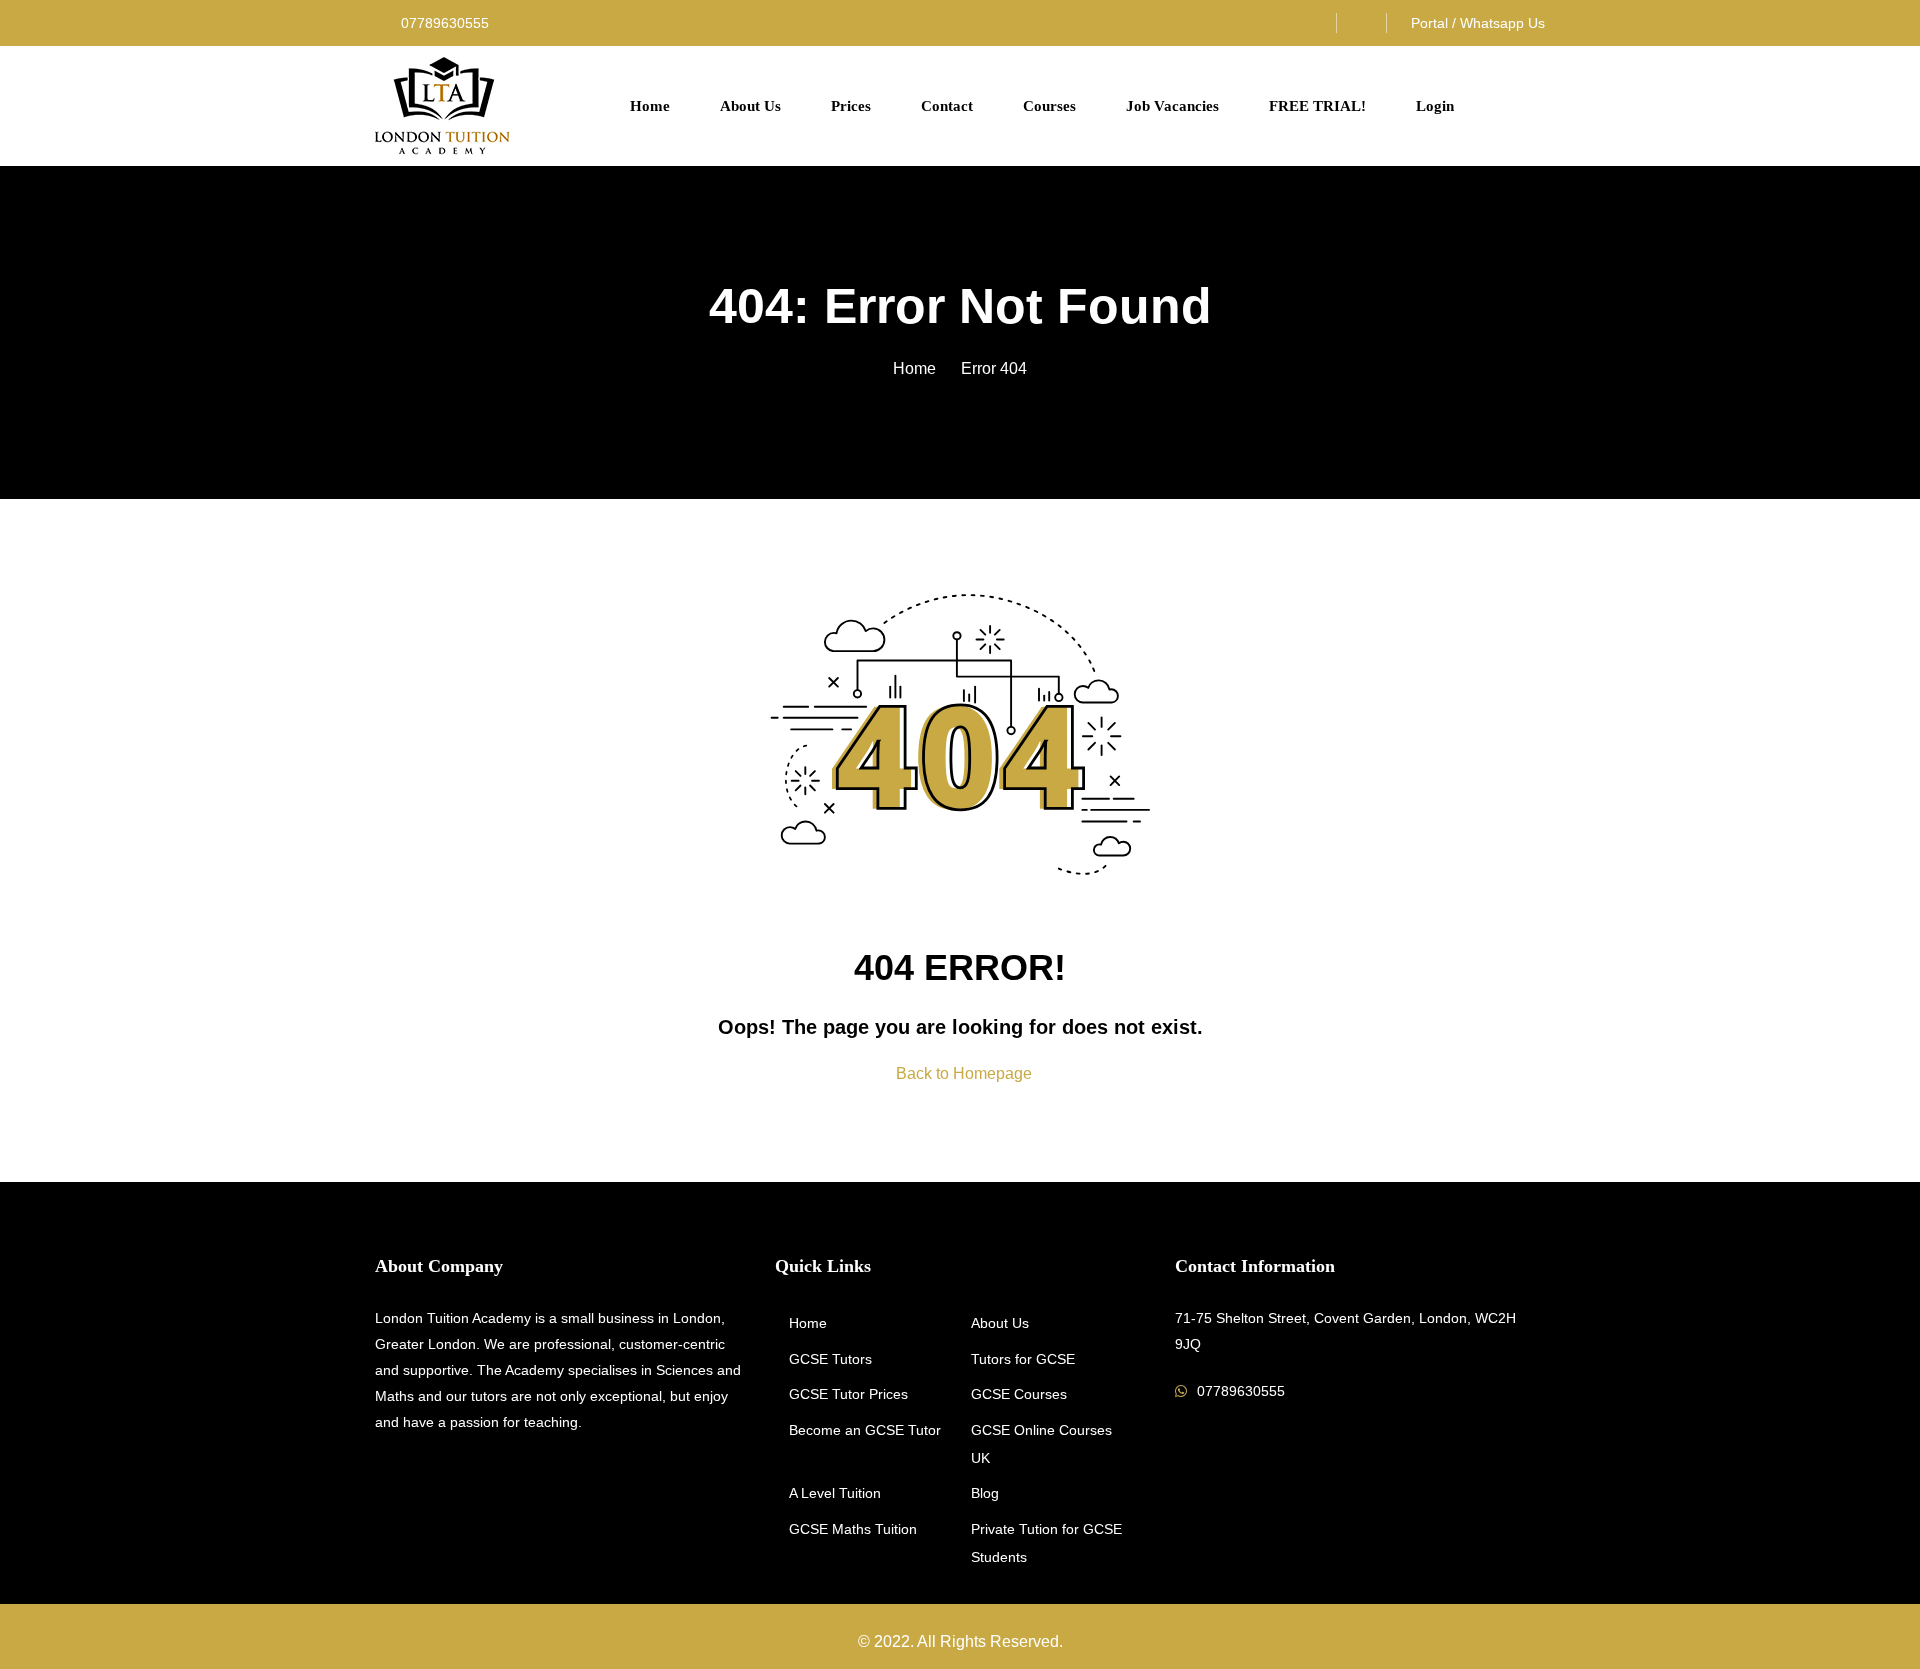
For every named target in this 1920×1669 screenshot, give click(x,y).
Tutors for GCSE (1023, 1359)
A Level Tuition (835, 1493)
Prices (851, 106)
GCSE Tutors (830, 1359)
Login (1435, 106)
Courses (1049, 106)
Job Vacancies (1172, 106)
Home (650, 106)
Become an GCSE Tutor (865, 1430)
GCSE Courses (1019, 1394)
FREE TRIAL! (1317, 106)
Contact (947, 106)
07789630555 (443, 23)
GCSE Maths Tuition (853, 1529)
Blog (985, 1493)
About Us (750, 106)
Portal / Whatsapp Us (1478, 23)
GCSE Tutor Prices (848, 1394)
